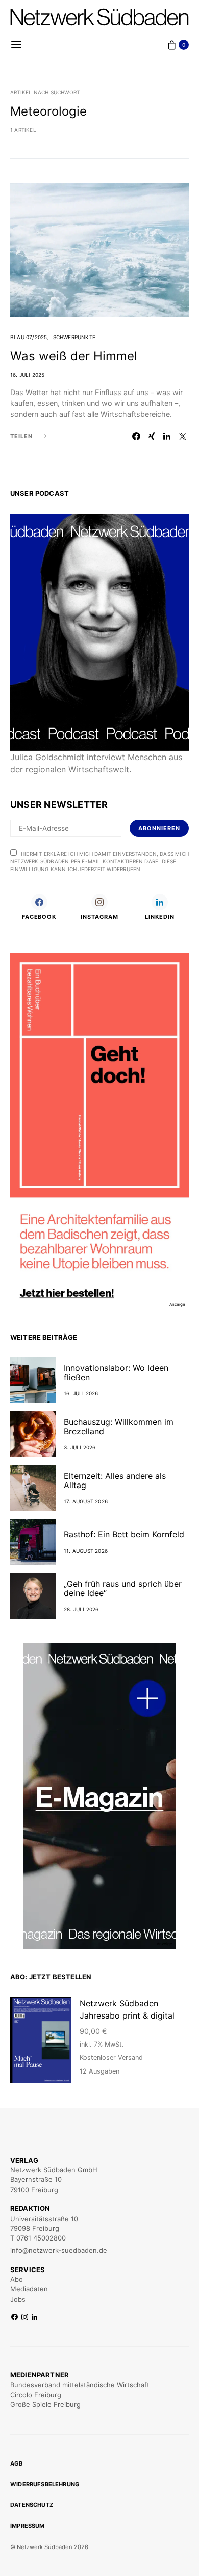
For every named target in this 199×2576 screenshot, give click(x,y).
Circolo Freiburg (36, 2395)
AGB (17, 2463)
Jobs (18, 2299)
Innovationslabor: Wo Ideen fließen (116, 1373)
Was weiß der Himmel (74, 356)
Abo (17, 2279)
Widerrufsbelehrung (45, 2484)
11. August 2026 (86, 1551)
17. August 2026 (86, 1501)
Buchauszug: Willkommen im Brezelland (119, 1426)
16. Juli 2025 (28, 375)
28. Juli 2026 (81, 1609)
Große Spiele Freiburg (45, 2404)
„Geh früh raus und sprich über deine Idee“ (123, 1588)
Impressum (28, 2526)
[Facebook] (15, 2318)
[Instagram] (25, 2318)
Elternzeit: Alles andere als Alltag (115, 1480)
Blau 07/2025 (29, 337)
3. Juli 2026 (80, 1447)
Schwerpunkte (74, 337)
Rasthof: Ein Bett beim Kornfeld (124, 1534)
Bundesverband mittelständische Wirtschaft (80, 2385)
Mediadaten (29, 2289)
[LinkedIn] (34, 2318)
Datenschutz (32, 2505)
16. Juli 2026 (81, 1393)
